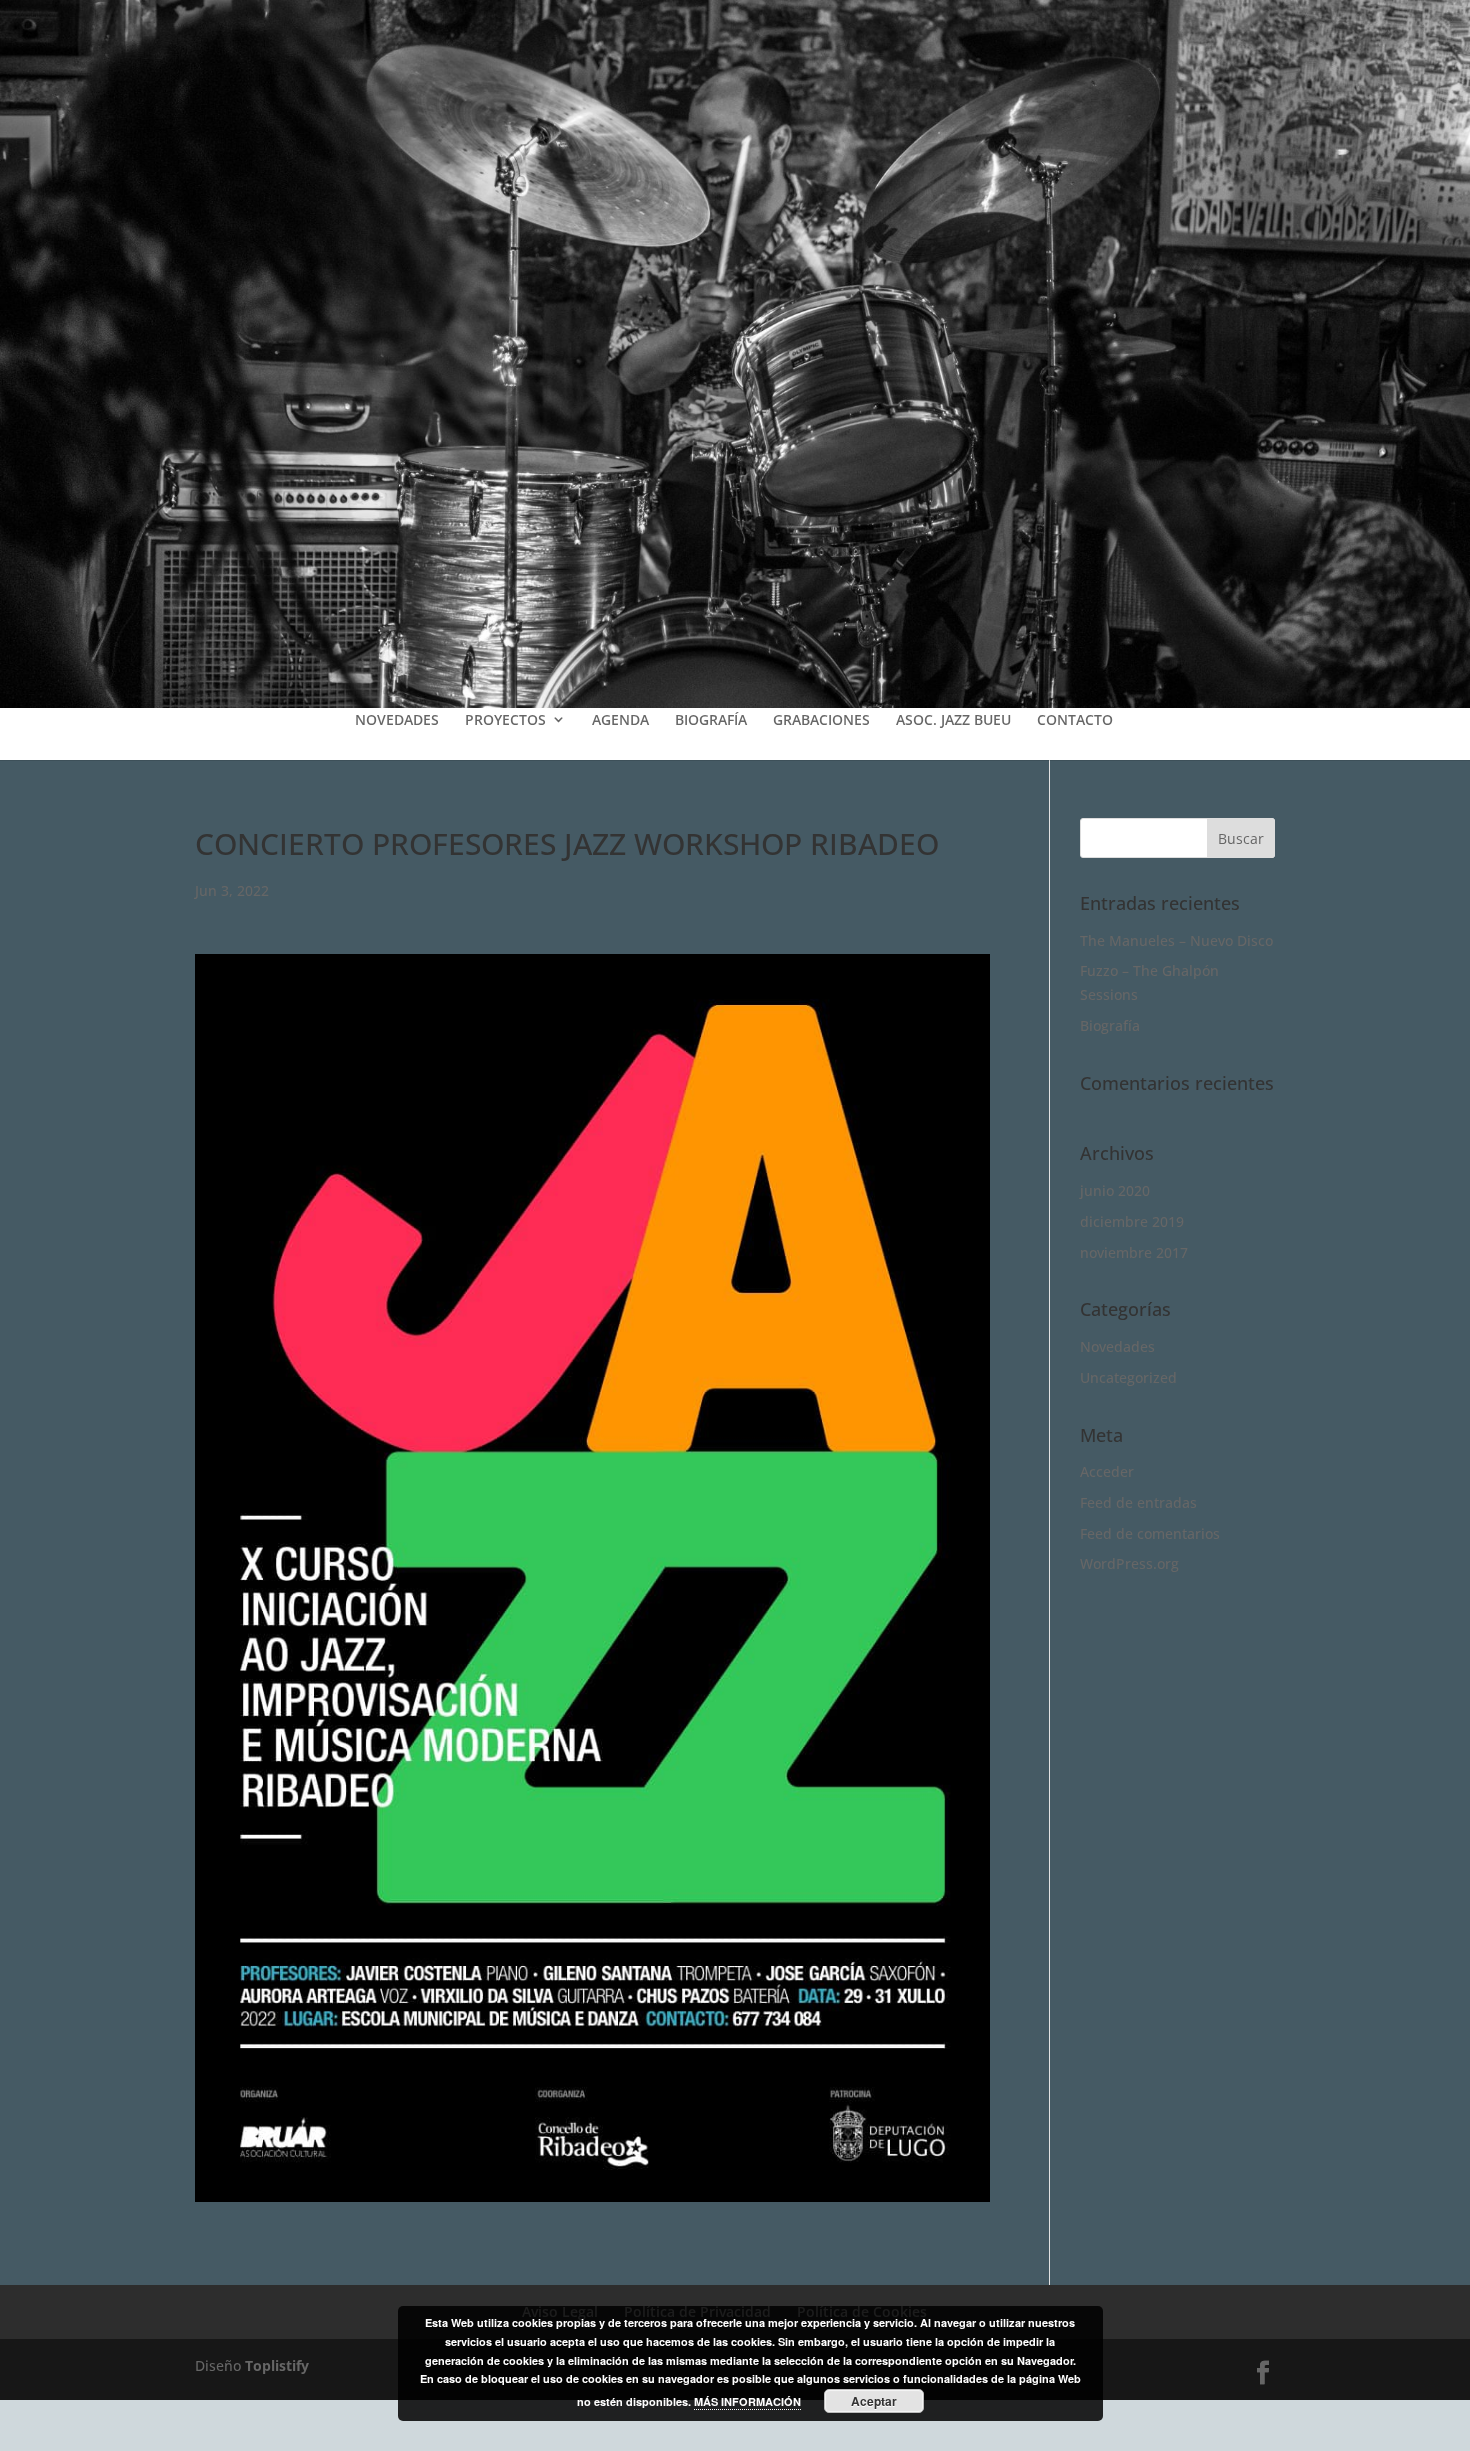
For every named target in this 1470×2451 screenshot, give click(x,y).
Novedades (1117, 1346)
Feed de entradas (1138, 1502)
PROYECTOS (505, 719)
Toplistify (277, 2365)
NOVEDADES (397, 719)
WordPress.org (1129, 1563)
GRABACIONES (821, 719)
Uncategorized (1128, 1377)
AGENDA (620, 719)
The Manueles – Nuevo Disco (1176, 940)
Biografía (1110, 1025)
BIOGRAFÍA (711, 719)
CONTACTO (1075, 719)
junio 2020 (1115, 1190)
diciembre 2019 (1132, 1221)
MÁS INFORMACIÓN (747, 2401)
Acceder (1107, 1471)
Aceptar (874, 2401)
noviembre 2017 (1134, 1252)
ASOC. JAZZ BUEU (953, 719)
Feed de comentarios (1150, 1533)
